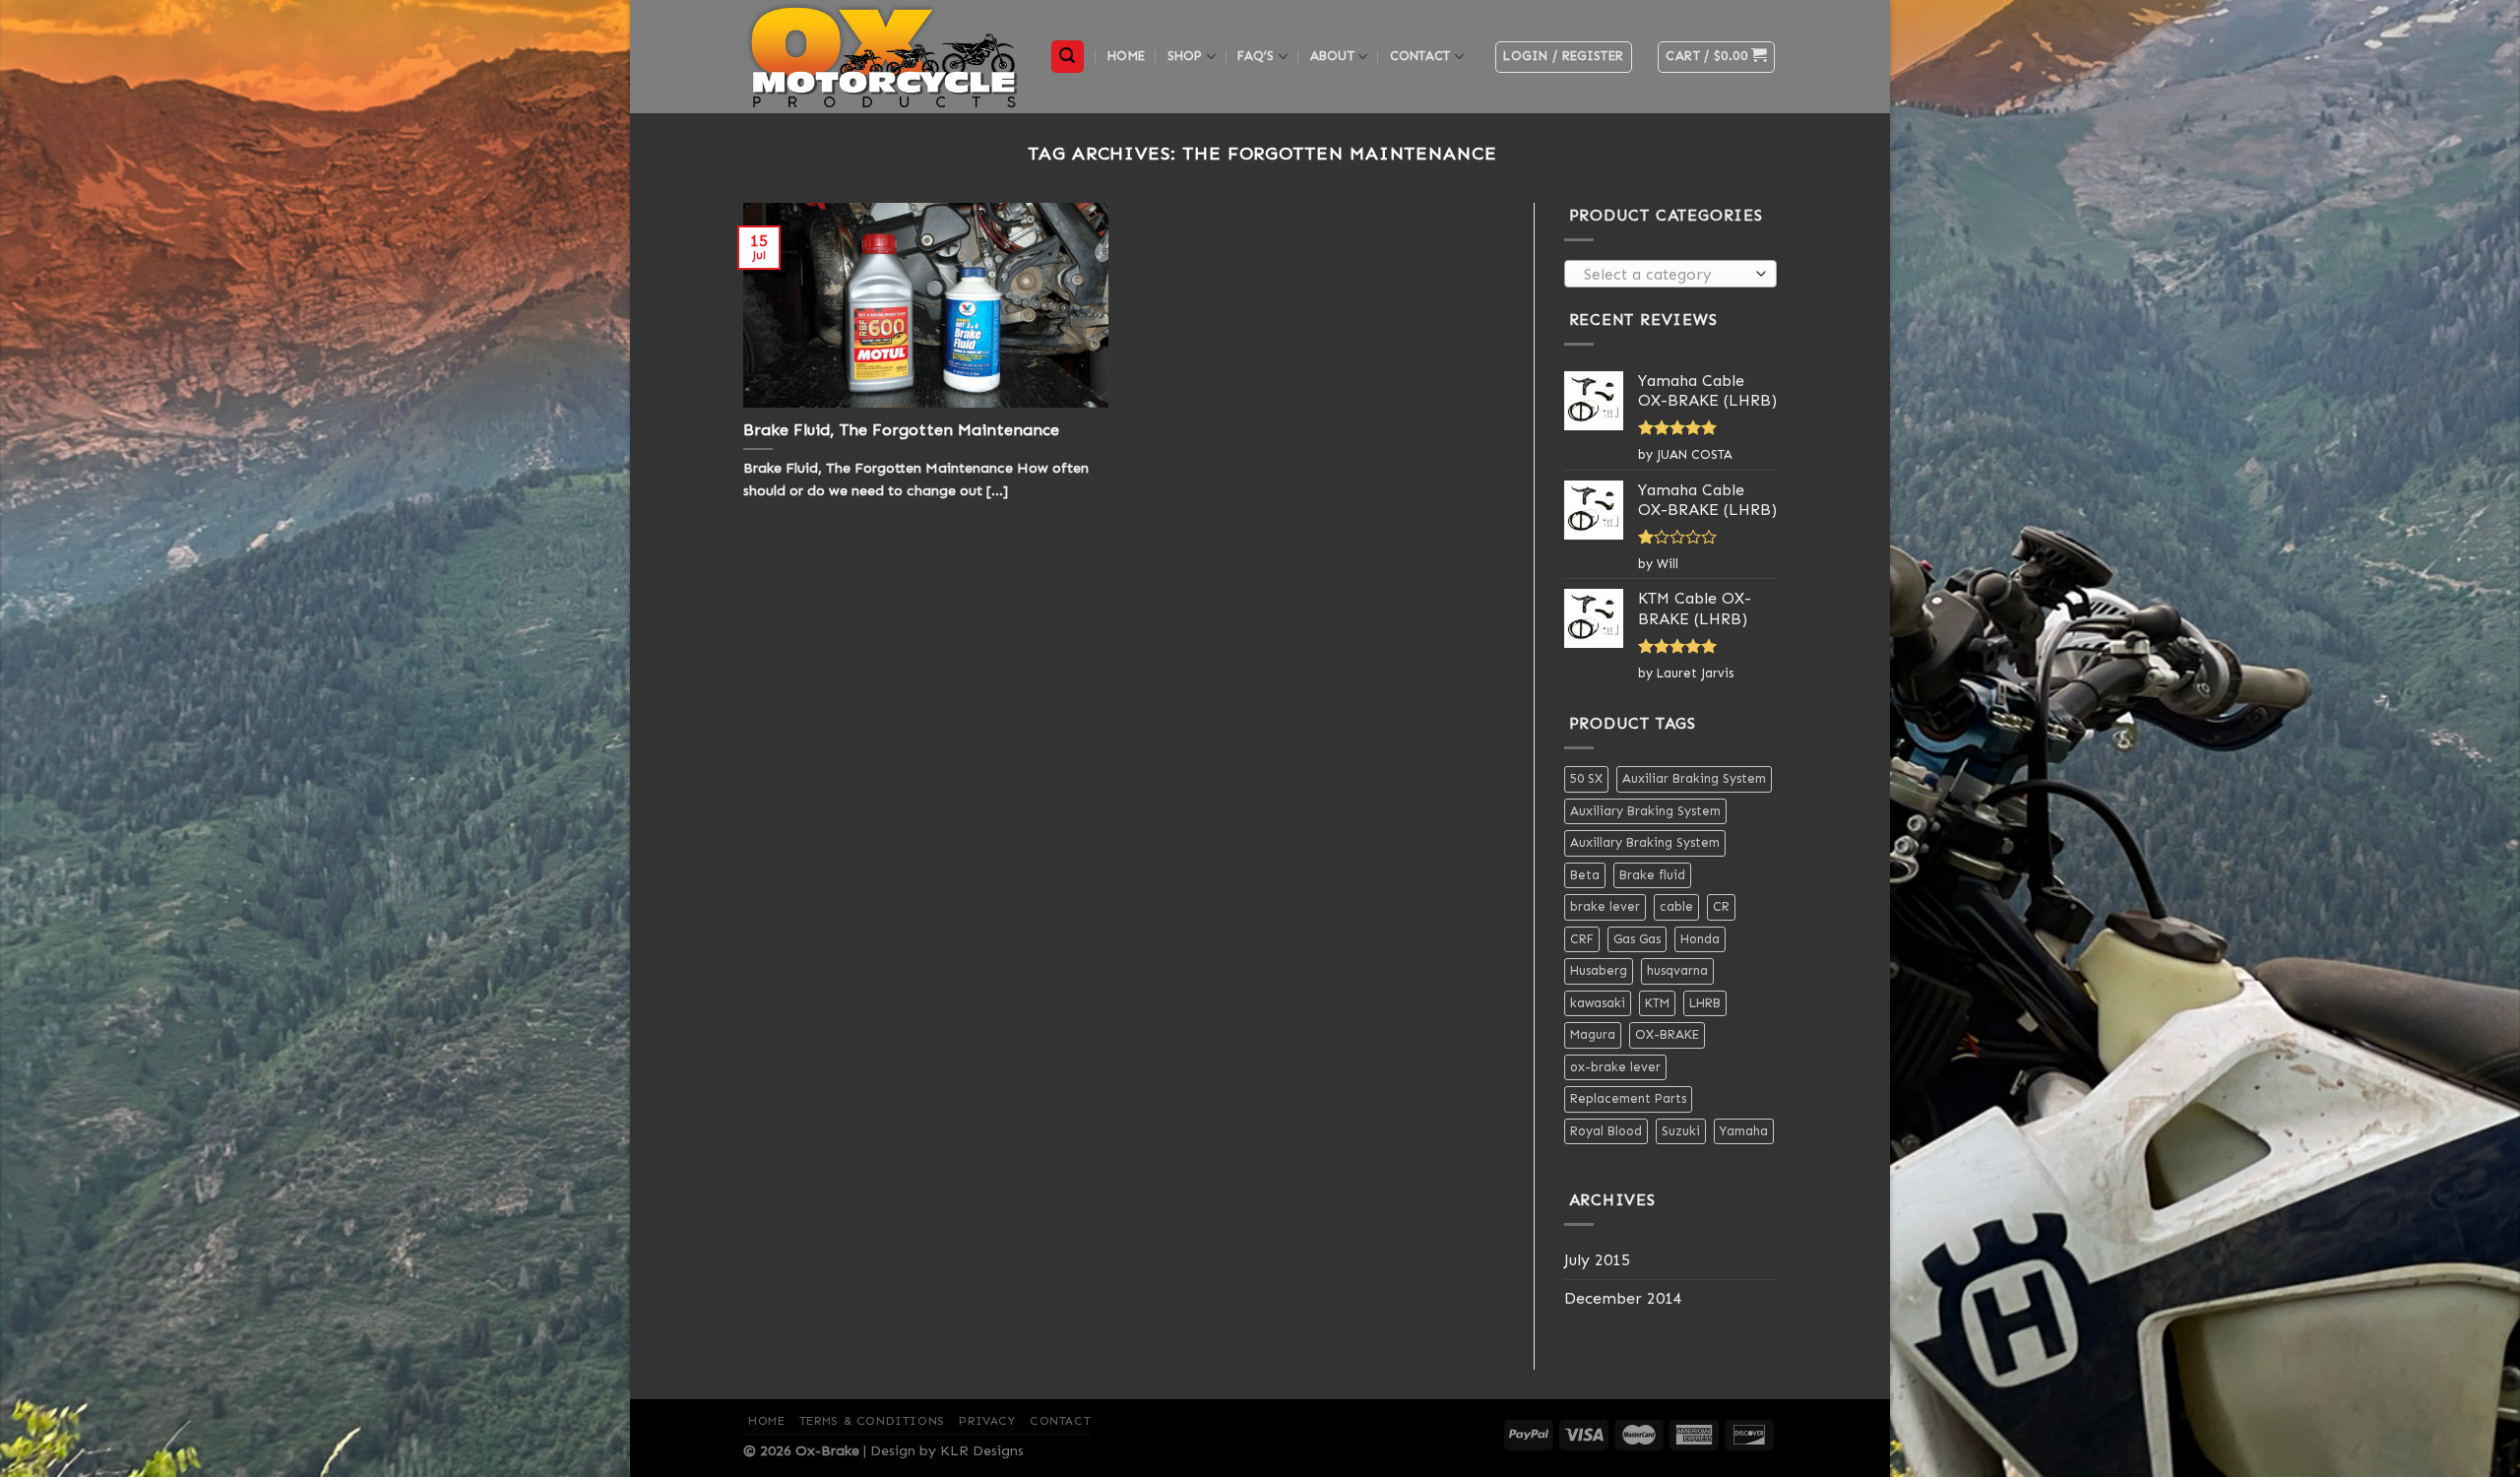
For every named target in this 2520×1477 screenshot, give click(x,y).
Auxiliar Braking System (1694, 778)
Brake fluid (1652, 875)
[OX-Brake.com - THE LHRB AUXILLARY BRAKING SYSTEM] (882, 57)
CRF (1582, 939)
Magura (1593, 1034)
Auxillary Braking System (1645, 842)
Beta (1585, 875)
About (1332, 56)
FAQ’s (1256, 56)
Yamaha (1744, 1131)
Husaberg (1599, 970)
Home (1126, 56)
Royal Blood (1606, 1131)
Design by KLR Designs (947, 1450)
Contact (1420, 56)
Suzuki (1681, 1131)
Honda (1700, 939)
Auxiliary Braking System (1645, 811)
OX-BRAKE (1667, 1034)
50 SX (1586, 778)
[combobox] (1671, 274)
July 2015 (1597, 1260)
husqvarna (1677, 970)
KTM (1657, 1003)
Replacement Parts (1628, 1098)
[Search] (1068, 57)
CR (1721, 906)
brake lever (1605, 906)
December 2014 (1623, 1298)
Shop (1185, 56)
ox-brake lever (1615, 1067)
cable (1676, 906)
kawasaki (1598, 1003)
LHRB (1705, 1003)
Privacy (987, 1421)
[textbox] (1665, 275)
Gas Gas (1637, 939)
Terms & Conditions (872, 1421)
